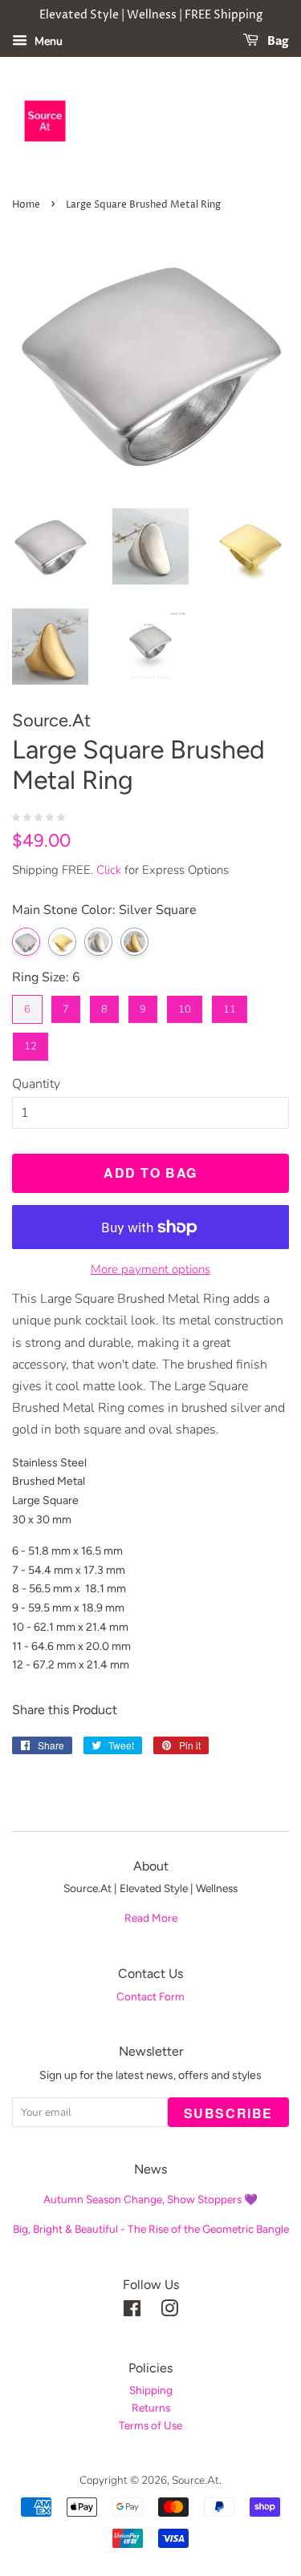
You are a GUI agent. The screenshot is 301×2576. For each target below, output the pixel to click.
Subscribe (228, 2113)
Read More (151, 1918)
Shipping (151, 2390)
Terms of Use (150, 2425)
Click (109, 870)
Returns (151, 2408)
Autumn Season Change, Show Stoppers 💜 (150, 2199)
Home (26, 205)
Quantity (36, 1084)
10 (185, 1006)
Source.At (195, 2480)
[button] (40, 816)
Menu (47, 41)
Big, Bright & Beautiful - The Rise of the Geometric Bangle (151, 2229)
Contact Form (150, 1996)
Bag (277, 41)
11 (230, 1006)
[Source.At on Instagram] (169, 2312)
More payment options (150, 1269)
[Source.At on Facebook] (132, 2312)
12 (31, 1043)
